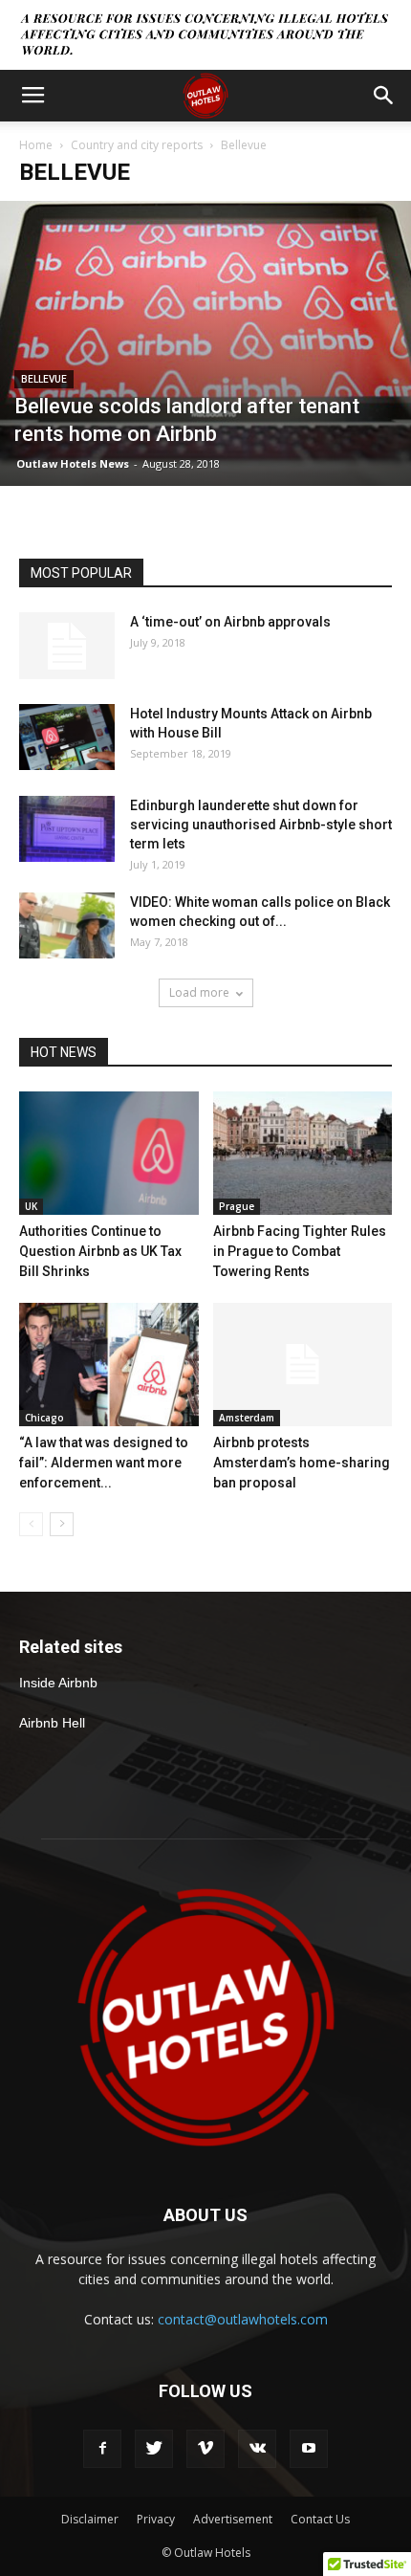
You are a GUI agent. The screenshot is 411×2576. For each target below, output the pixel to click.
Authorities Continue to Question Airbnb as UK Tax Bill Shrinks (100, 1251)
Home (36, 145)
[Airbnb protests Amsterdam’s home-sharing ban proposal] (303, 1365)
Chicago (44, 1418)
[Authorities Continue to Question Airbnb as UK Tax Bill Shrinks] (109, 1153)
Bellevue (44, 379)
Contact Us (320, 2519)
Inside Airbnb (58, 1683)
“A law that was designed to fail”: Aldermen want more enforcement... (104, 1463)
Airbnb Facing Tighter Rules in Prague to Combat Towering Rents (300, 1251)
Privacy (156, 2519)
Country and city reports (137, 145)
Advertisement (233, 2519)
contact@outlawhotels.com (243, 2319)
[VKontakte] (257, 2449)
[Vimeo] (205, 2449)
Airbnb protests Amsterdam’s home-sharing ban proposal (302, 1463)
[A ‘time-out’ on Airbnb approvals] (67, 646)
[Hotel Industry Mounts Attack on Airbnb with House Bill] (67, 737)
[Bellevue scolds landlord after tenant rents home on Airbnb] (205, 343)
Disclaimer (90, 2519)
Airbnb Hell (52, 1723)
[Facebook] (102, 2449)
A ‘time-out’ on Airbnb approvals (230, 622)
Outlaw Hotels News (73, 463)
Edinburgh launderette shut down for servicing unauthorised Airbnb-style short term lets (261, 825)
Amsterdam (247, 1418)
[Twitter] (154, 2449)
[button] (384, 96)
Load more (199, 992)
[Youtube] (309, 2449)
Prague (237, 1206)
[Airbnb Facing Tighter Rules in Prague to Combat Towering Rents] (303, 1153)
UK (31, 1206)
